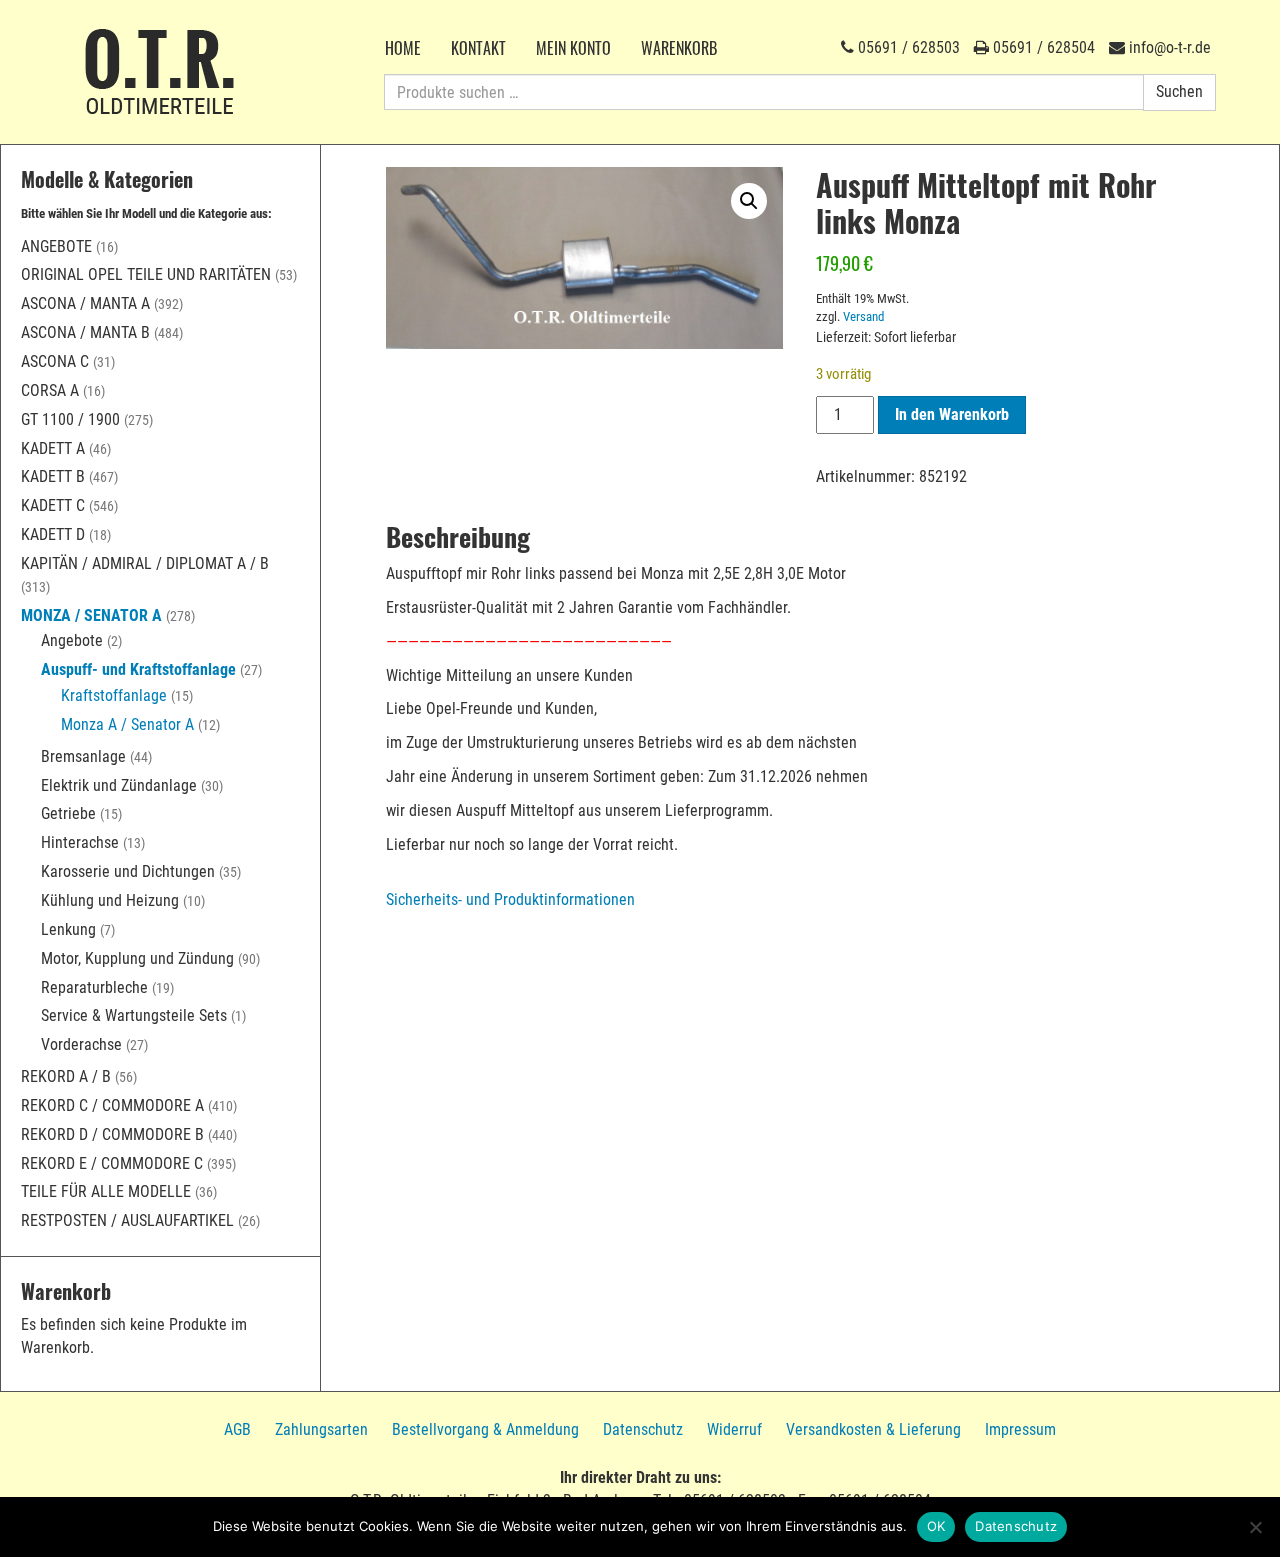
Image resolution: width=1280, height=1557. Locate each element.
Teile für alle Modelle (106, 1191)
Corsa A (50, 390)
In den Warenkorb (952, 414)
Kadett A (53, 448)
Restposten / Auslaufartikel (127, 1220)
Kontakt (478, 48)
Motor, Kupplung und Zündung (137, 958)
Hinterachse (80, 842)
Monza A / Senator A (127, 724)
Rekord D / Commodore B (112, 1134)
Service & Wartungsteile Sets (134, 1015)
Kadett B (53, 476)
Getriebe (68, 813)
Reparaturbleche (94, 987)
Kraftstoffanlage (114, 695)
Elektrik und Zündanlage (119, 785)
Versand (863, 316)
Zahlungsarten (321, 1429)
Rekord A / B (66, 1076)
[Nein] (1255, 1527)
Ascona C (55, 361)
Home (403, 48)
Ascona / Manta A (85, 303)
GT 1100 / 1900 (70, 419)
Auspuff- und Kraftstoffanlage (138, 669)
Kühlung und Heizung (110, 900)
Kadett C (53, 505)
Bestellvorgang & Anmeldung (485, 1429)
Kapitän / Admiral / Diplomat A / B (145, 563)
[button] (749, 201)
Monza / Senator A (91, 615)
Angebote (56, 246)
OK (936, 1526)
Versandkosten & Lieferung (873, 1429)
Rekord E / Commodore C (112, 1163)
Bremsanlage (83, 756)
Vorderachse (81, 1044)
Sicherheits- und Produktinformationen (510, 899)
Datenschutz (643, 1429)
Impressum (1020, 1429)
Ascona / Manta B (85, 332)
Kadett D (53, 534)
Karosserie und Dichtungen (128, 871)
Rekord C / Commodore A (112, 1105)
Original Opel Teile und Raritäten (146, 274)
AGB (237, 1429)
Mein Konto (573, 48)
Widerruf (734, 1429)
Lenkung (68, 929)
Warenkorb (679, 48)
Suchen (1179, 91)
